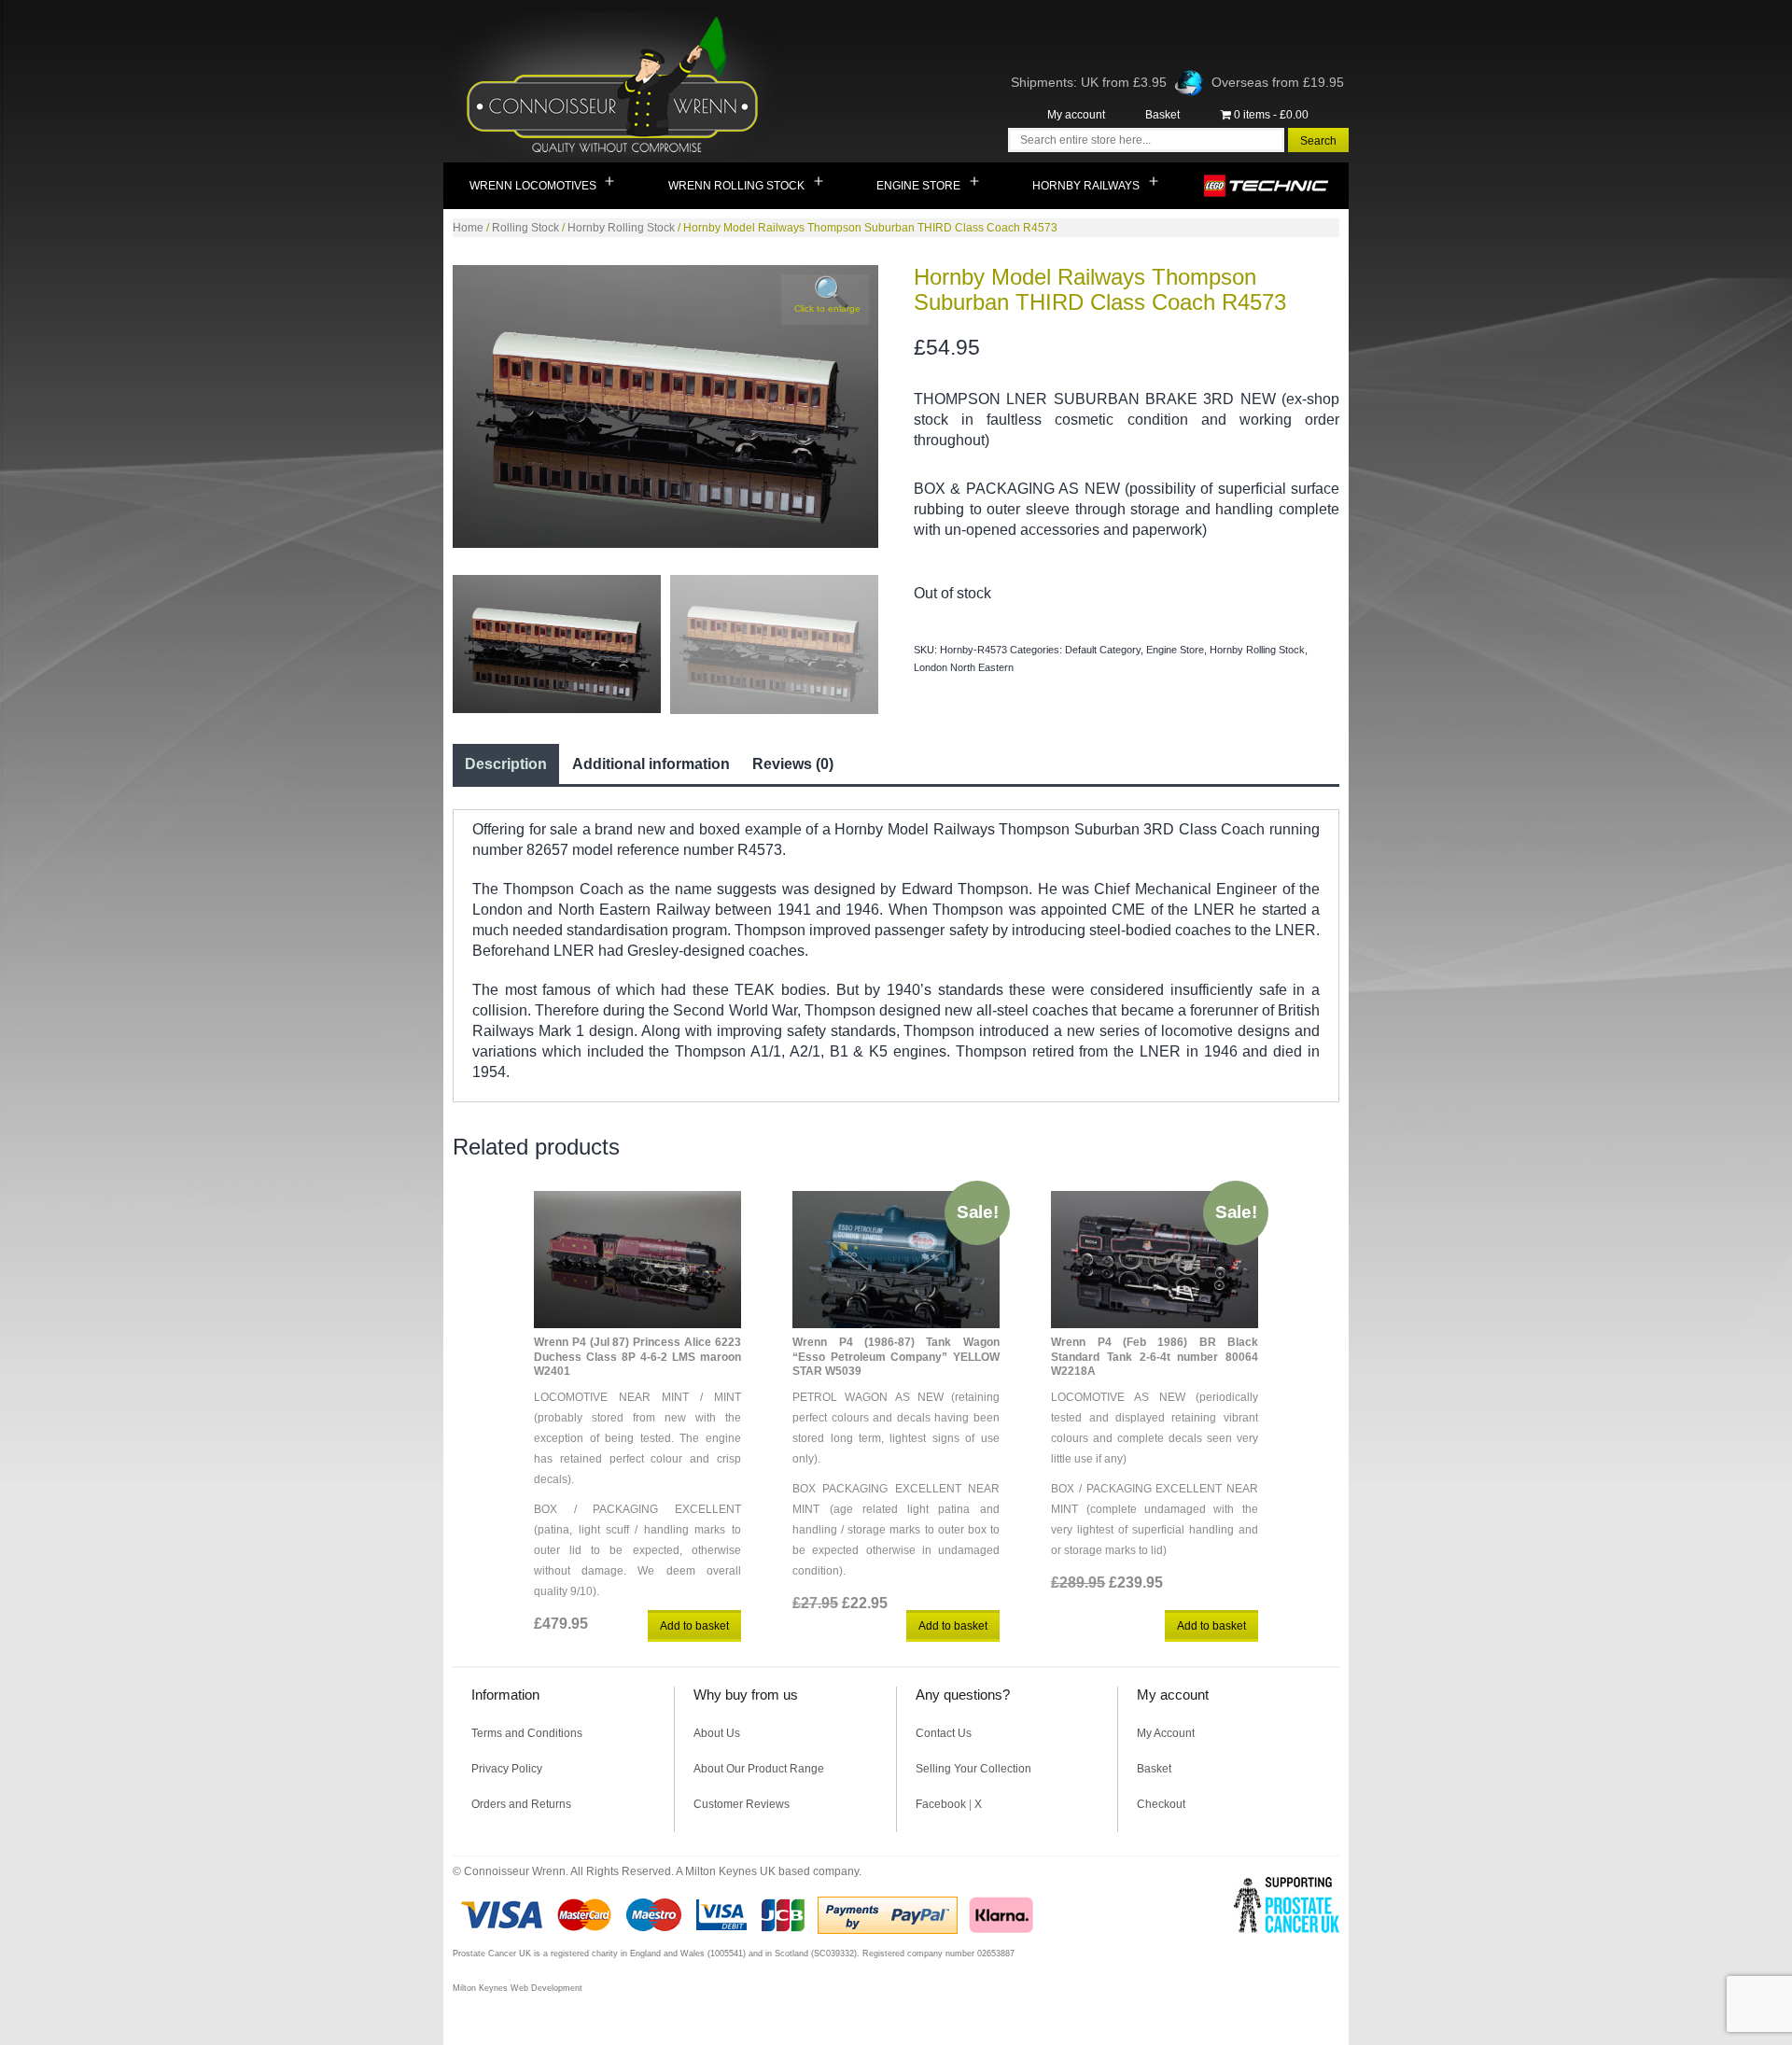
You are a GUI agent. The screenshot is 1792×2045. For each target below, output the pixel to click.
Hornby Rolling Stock (621, 228)
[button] (825, 300)
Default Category (1103, 650)
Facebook (941, 1804)
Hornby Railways (1086, 186)
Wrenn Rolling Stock (736, 186)
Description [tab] (506, 764)
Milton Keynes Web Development (518, 1988)
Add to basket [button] (694, 1626)
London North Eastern (964, 667)
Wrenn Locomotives (533, 186)
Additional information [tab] (651, 764)
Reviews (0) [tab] (793, 764)
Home (468, 228)
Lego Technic (1267, 186)
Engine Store (918, 186)
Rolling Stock (525, 228)
